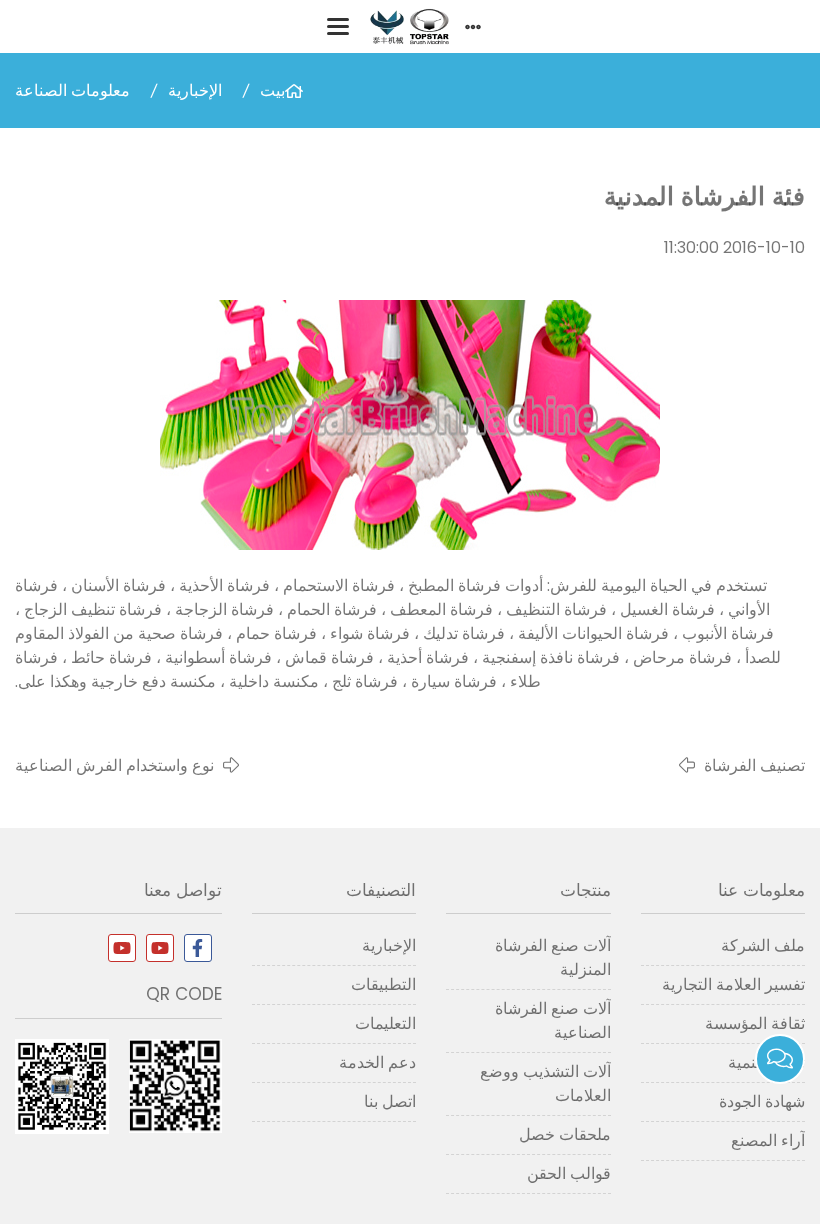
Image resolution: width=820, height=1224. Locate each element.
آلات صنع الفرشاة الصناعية (552, 1020)
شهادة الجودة (762, 1101)
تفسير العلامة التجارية (733, 984)
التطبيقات (383, 984)
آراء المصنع (768, 1140)
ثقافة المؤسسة (755, 1023)
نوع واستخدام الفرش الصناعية (114, 765)
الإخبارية (195, 90)
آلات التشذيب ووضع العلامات (545, 1083)
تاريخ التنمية (766, 1062)
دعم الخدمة (377, 1062)
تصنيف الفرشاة (754, 765)
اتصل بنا (390, 1101)
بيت (272, 90)
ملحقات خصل (564, 1134)
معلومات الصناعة (72, 90)
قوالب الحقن (568, 1173)
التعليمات (385, 1023)
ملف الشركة (763, 945)
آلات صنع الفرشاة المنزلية (552, 957)
